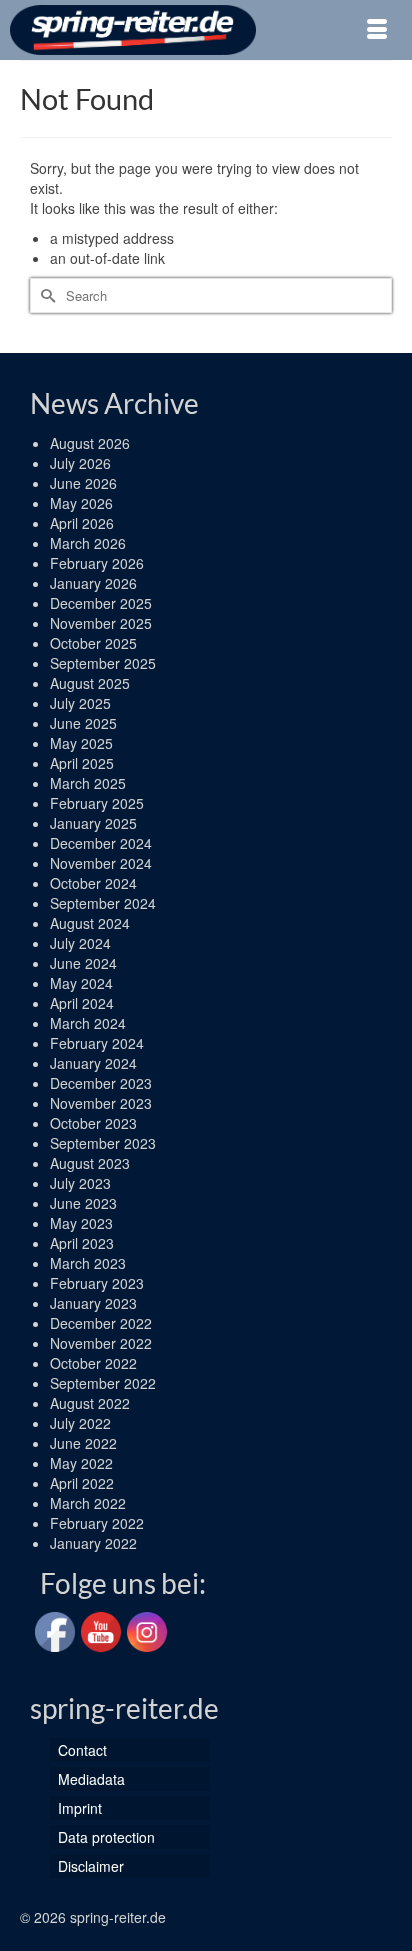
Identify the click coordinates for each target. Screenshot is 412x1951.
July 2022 (80, 1423)
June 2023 (83, 1203)
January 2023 (93, 1303)
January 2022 (93, 1543)
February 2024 (97, 1043)
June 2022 (83, 1443)
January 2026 (93, 583)
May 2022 (81, 1463)
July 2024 (80, 943)
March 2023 (88, 1263)
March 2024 (88, 1023)
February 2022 (97, 1523)
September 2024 (103, 903)
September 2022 (103, 1383)
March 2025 (88, 783)
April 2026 (82, 523)
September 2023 (103, 1143)
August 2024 (90, 923)
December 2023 (101, 1083)
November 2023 (101, 1103)
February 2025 (97, 803)
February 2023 (97, 1283)
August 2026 (90, 443)
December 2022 (101, 1323)
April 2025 (82, 763)
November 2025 (101, 623)
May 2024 (81, 983)
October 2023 (93, 1123)
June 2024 (83, 963)
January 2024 (93, 1063)
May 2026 (81, 503)
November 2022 (101, 1343)
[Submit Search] (45, 295)
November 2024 (101, 863)
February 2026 (97, 563)
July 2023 (80, 1183)
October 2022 (93, 1363)
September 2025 (103, 663)
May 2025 (81, 743)
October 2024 (93, 883)
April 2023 (82, 1243)
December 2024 (101, 843)
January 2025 (93, 823)
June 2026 (83, 483)
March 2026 (88, 543)
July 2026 (80, 463)
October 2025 (93, 643)
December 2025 (101, 603)
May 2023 (81, 1223)
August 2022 (90, 1403)
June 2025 (83, 723)
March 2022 (88, 1503)
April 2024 (82, 1003)
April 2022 (82, 1483)
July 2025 (80, 703)
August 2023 (90, 1163)
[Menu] (377, 30)
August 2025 (90, 683)
